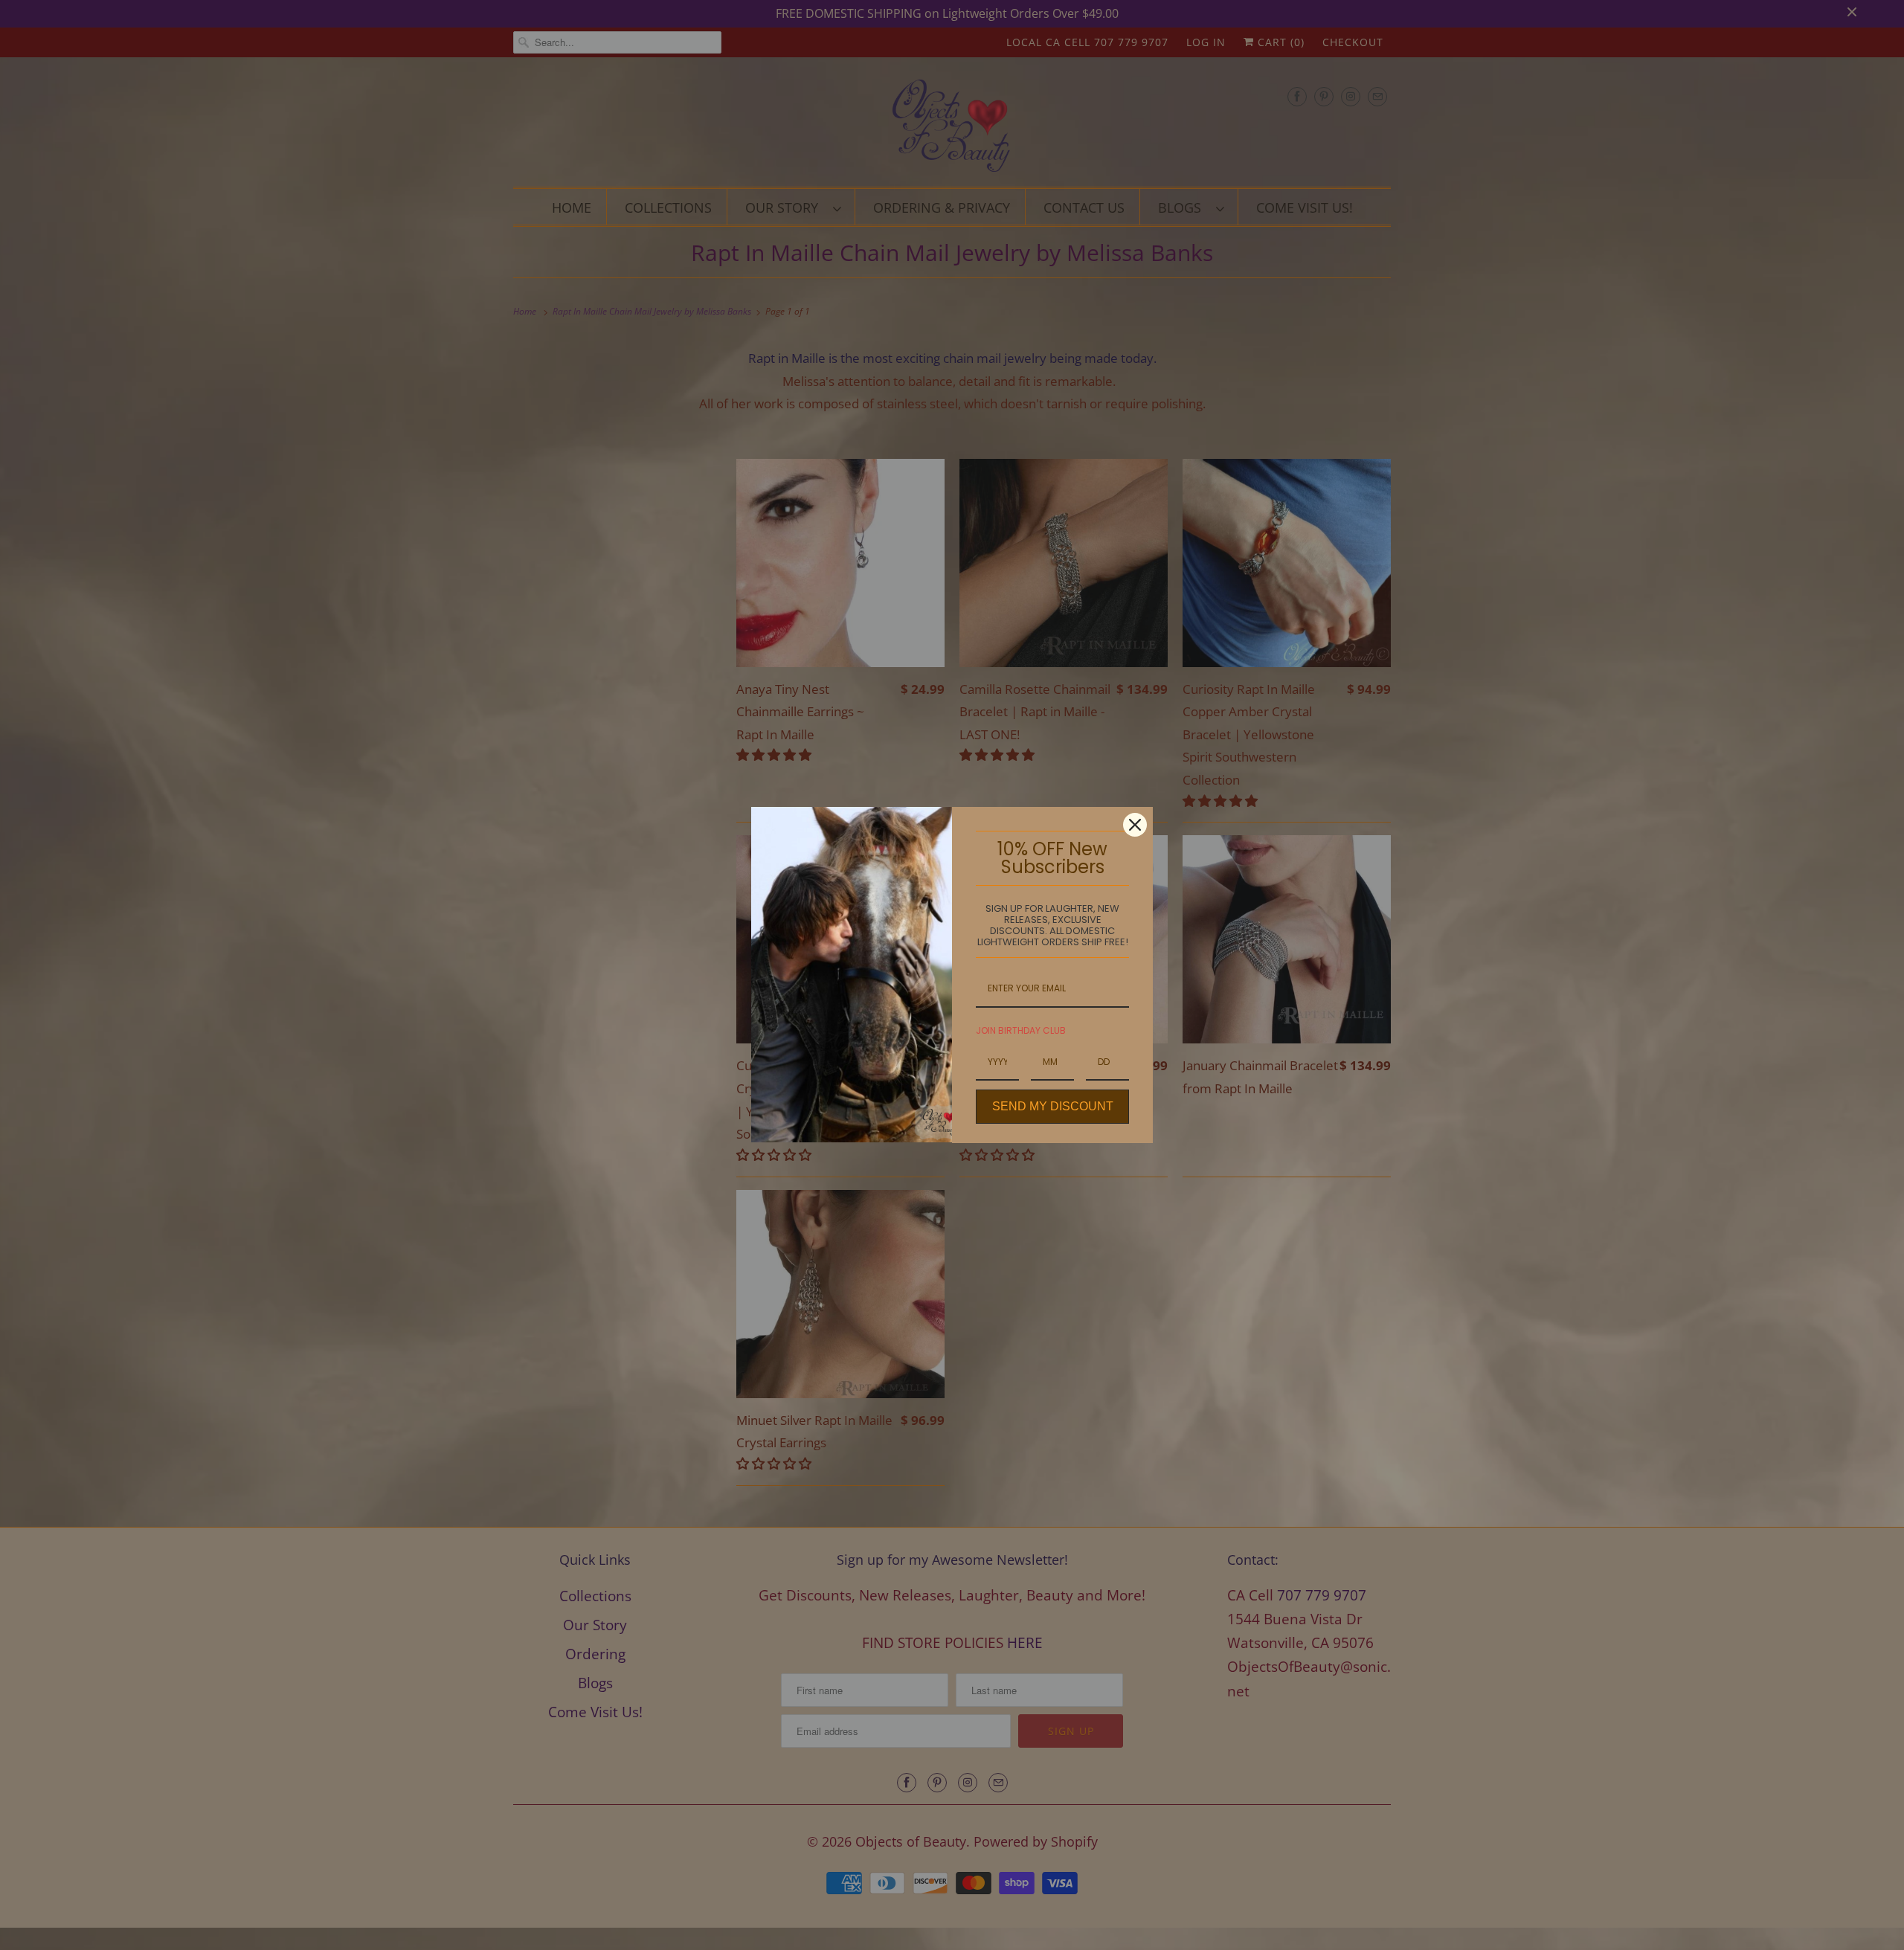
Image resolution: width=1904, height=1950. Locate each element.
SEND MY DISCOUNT (1053, 1106)
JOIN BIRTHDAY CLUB (1021, 1030)
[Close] (1135, 825)
